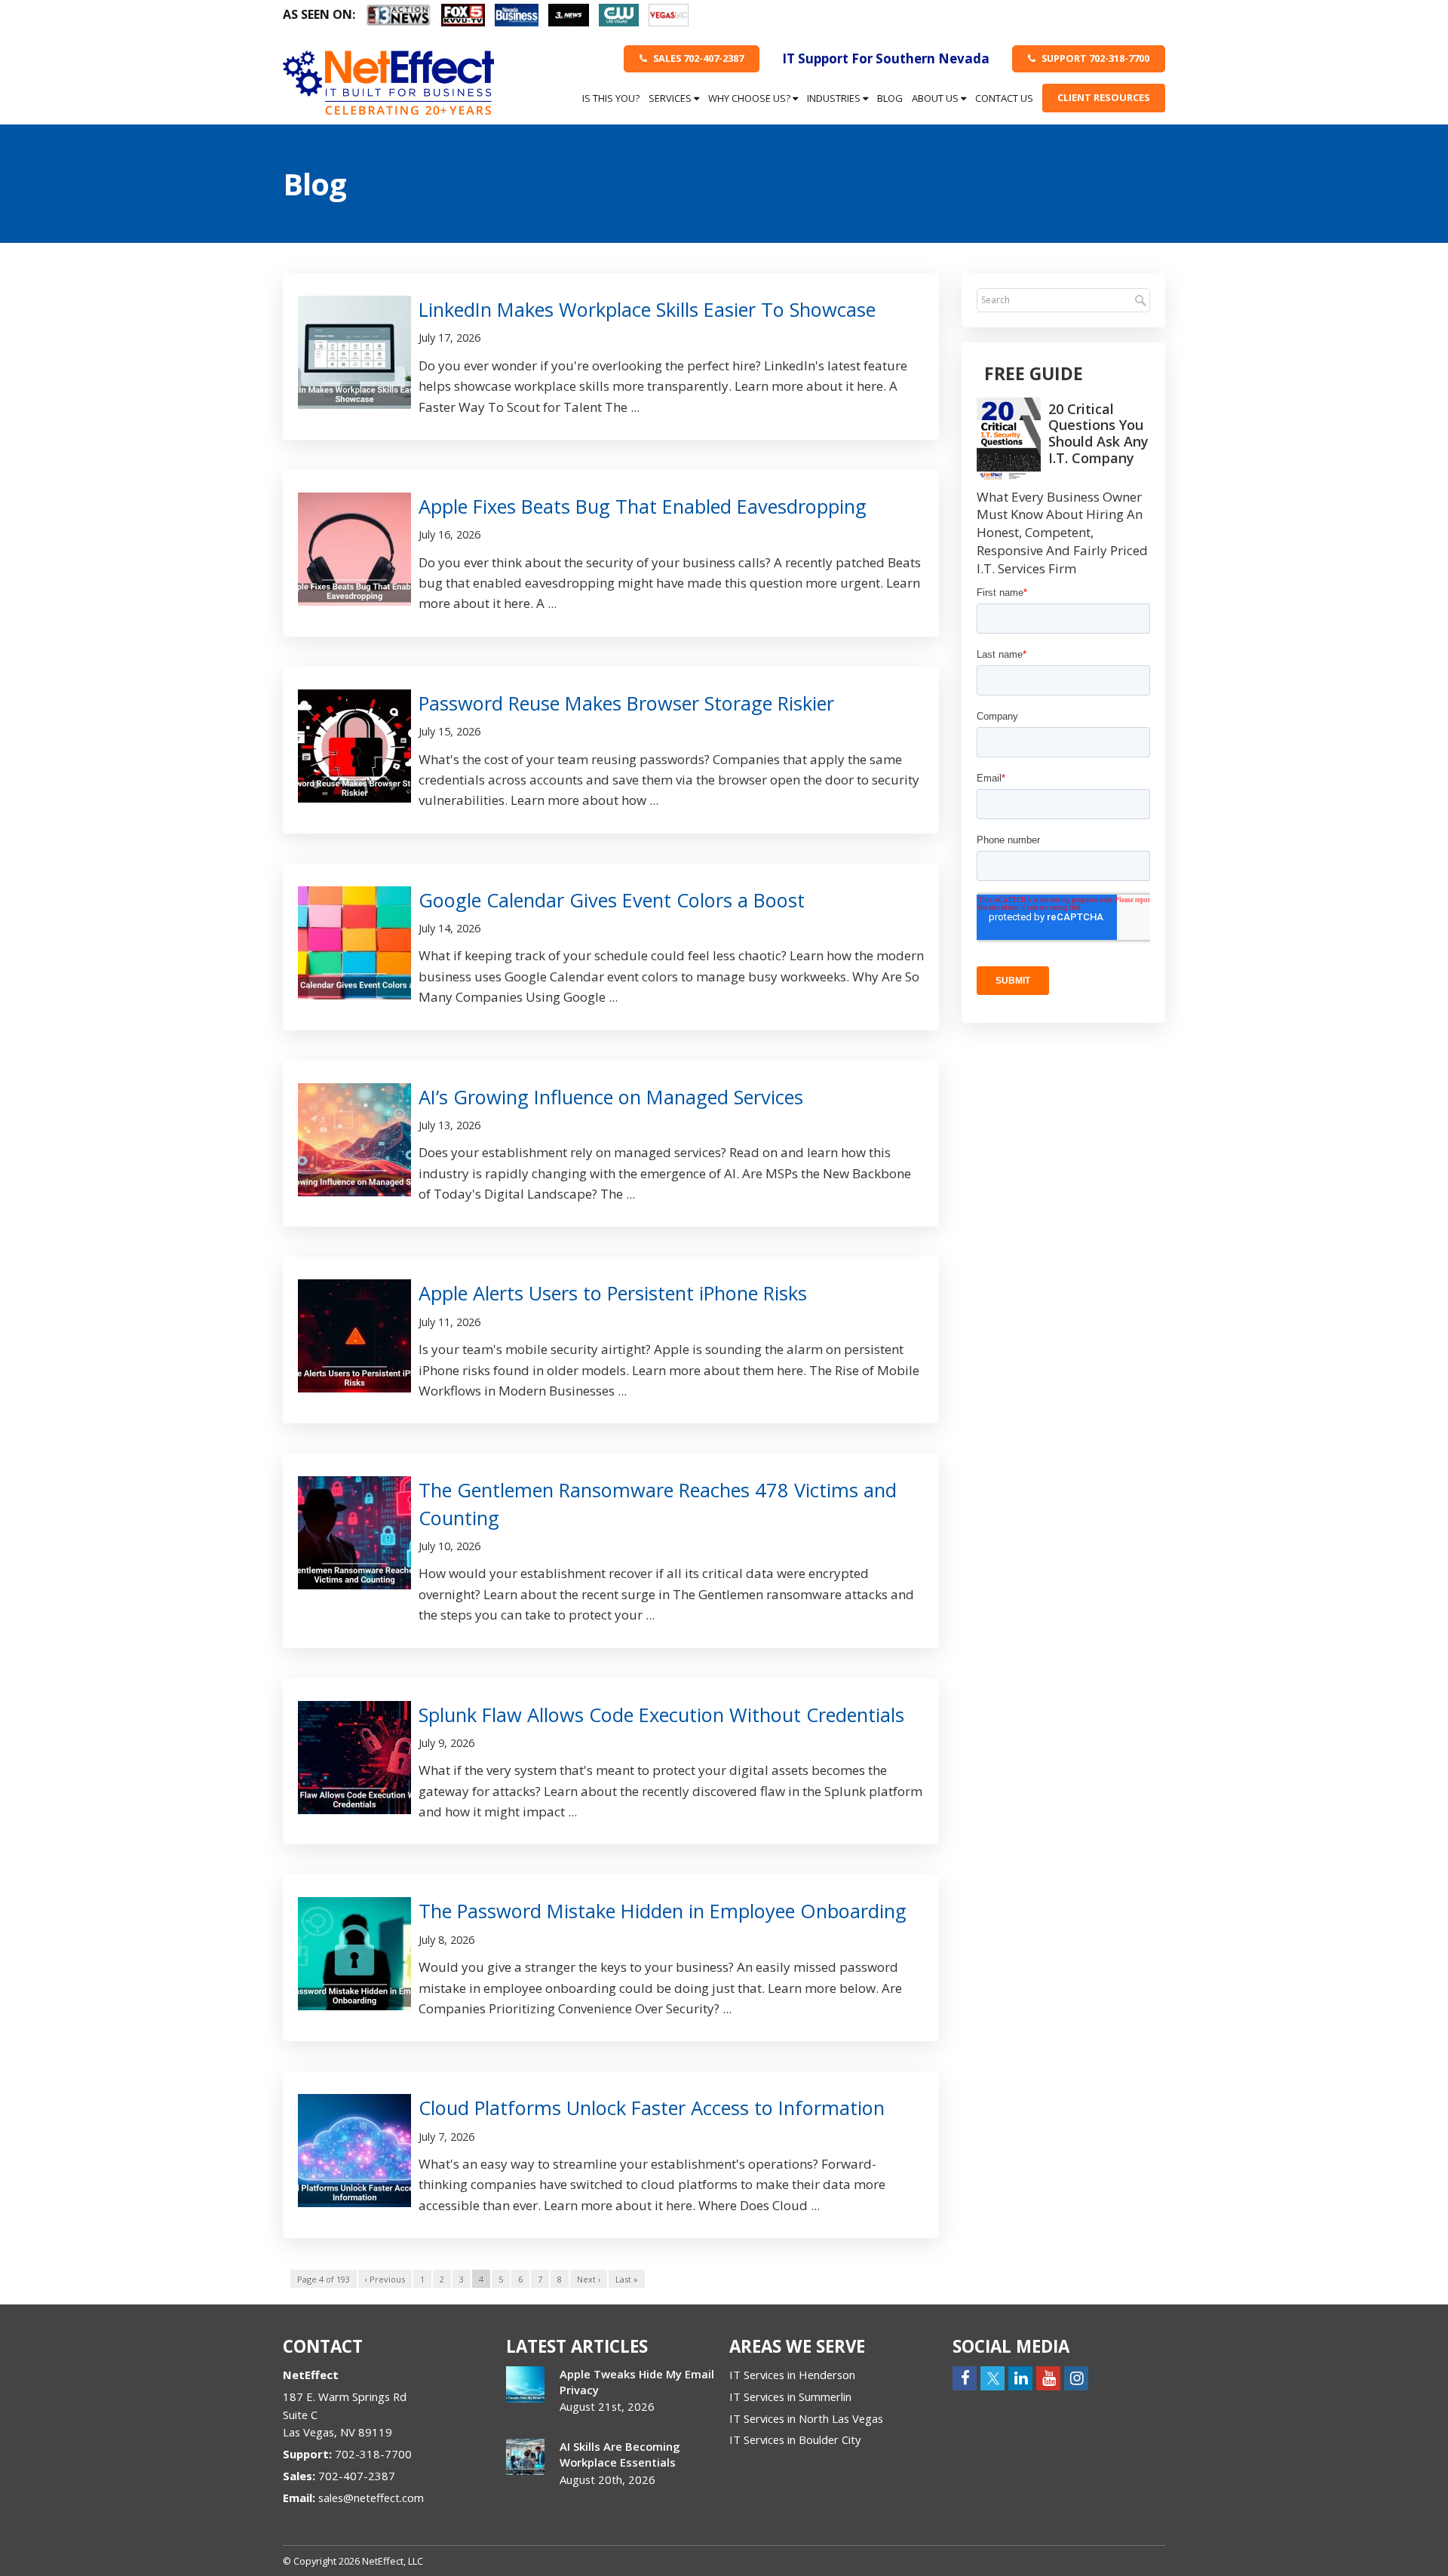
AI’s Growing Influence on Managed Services (611, 1097)
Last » (627, 2279)
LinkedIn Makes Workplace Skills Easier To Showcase (647, 309)
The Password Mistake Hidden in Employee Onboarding (663, 1911)
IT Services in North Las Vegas (806, 2418)
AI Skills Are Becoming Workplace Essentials (620, 2454)
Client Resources (1104, 97)
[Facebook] (965, 2377)
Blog (890, 98)
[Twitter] (992, 2377)
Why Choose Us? (750, 98)
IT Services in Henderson (792, 2375)
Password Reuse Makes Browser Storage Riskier (626, 703)
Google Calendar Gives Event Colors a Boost (612, 900)
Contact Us (1004, 98)
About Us (936, 98)
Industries (835, 98)
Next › (589, 2279)
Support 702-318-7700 (1094, 58)
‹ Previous (385, 2279)
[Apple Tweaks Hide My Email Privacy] (525, 2384)
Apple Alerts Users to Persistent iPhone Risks (613, 1293)
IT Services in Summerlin (790, 2396)
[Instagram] (1076, 2377)
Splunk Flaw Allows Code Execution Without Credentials (661, 1715)
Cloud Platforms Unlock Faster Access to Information (652, 2108)
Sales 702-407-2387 (697, 58)
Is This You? (611, 98)
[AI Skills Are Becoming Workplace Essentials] (525, 2457)
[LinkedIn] (1020, 2377)
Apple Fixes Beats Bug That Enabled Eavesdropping (643, 506)
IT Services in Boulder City (795, 2439)
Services (671, 98)
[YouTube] (1048, 2377)
